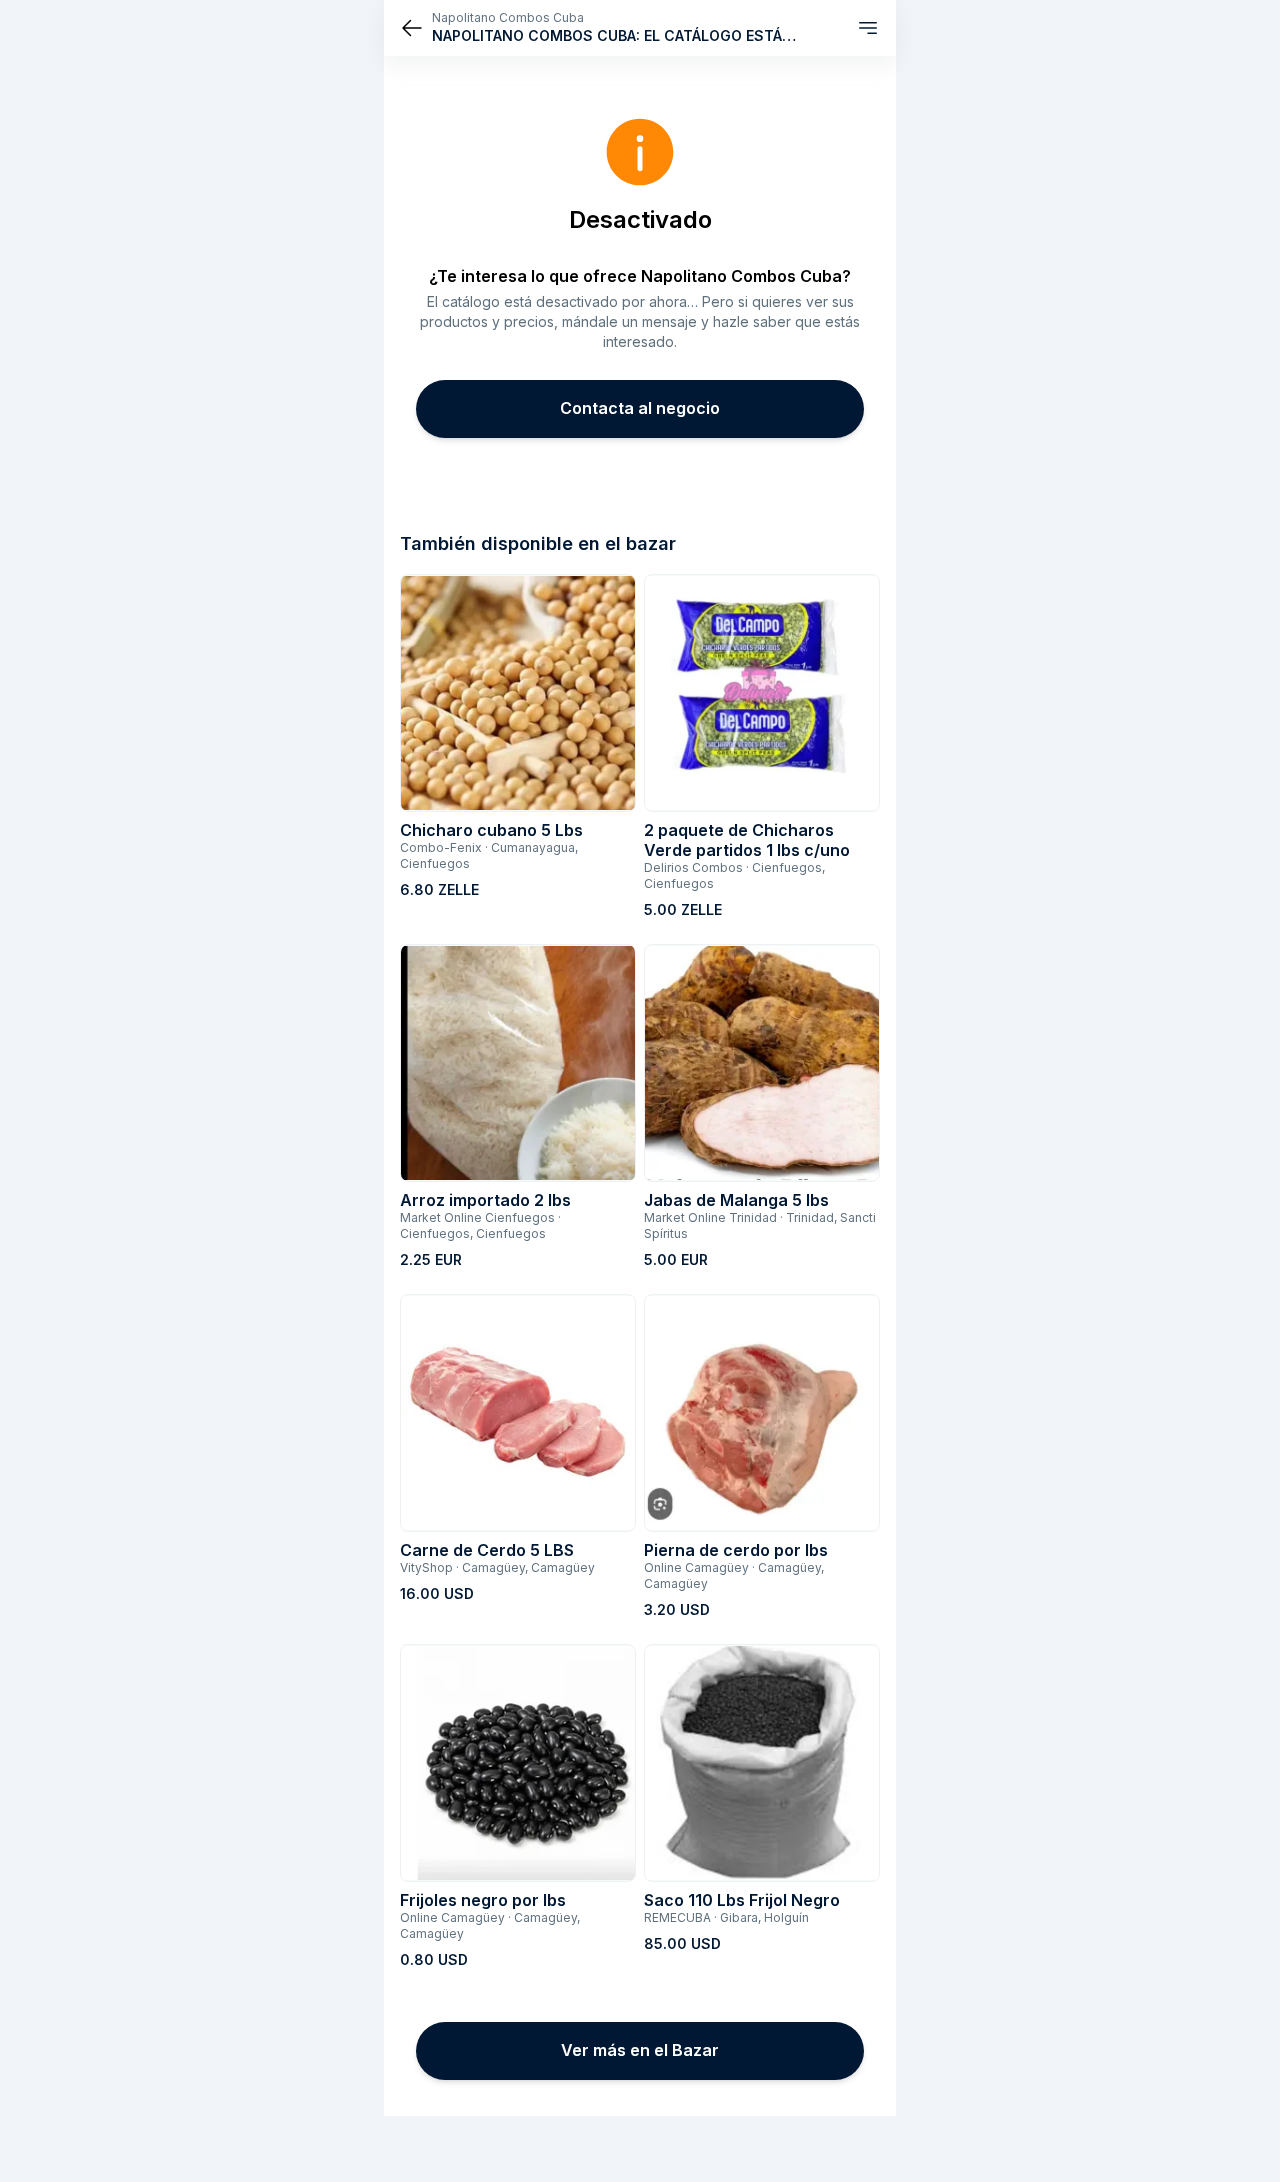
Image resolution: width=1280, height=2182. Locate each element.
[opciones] (868, 28)
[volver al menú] (412, 28)
